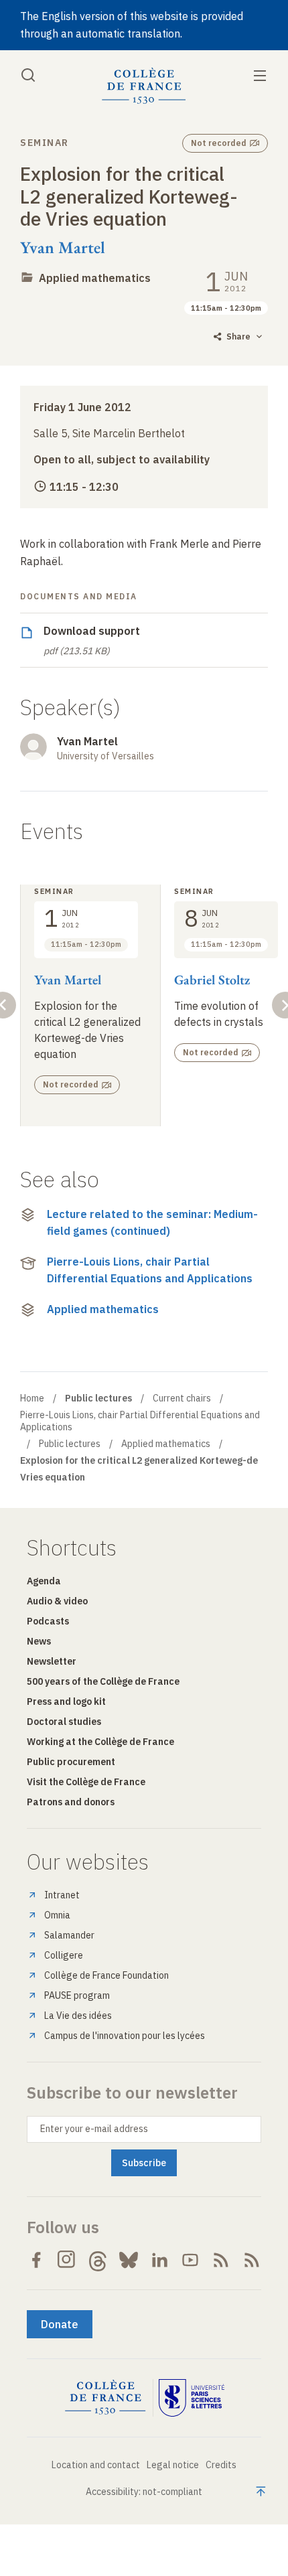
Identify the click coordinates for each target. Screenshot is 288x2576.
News (39, 1641)
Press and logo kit (66, 1701)
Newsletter (52, 1661)
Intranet (62, 1895)
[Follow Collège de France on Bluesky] (129, 2260)
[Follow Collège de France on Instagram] (67, 2260)
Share (238, 336)
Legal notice (173, 2465)
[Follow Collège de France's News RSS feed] (221, 2260)
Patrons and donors (71, 1802)
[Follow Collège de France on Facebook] (36, 2260)
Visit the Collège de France (86, 1782)
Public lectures (70, 1444)
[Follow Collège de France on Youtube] (190, 2260)
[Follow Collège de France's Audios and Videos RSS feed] (252, 2260)
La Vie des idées (78, 2016)
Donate (60, 2324)
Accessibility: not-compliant (144, 2492)
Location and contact (96, 2465)
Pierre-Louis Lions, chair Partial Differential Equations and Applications (150, 1270)
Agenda (44, 1581)
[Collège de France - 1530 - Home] (144, 86)
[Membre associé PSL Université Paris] (192, 2398)
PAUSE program (77, 1995)
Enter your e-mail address (94, 2129)
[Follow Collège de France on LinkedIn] (159, 2260)
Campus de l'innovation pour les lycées (125, 2036)
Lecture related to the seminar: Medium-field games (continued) (152, 1223)
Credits (221, 2465)
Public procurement (71, 1762)
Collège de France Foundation (106, 1975)
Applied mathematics (95, 278)
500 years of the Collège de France (103, 1681)
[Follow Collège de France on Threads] (98, 2260)
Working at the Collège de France (100, 1742)
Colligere (64, 1955)
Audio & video (57, 1601)
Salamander (69, 1935)
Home (32, 1398)
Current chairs (182, 1398)
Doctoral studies (64, 1722)
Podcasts (48, 1621)
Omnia (57, 1915)
